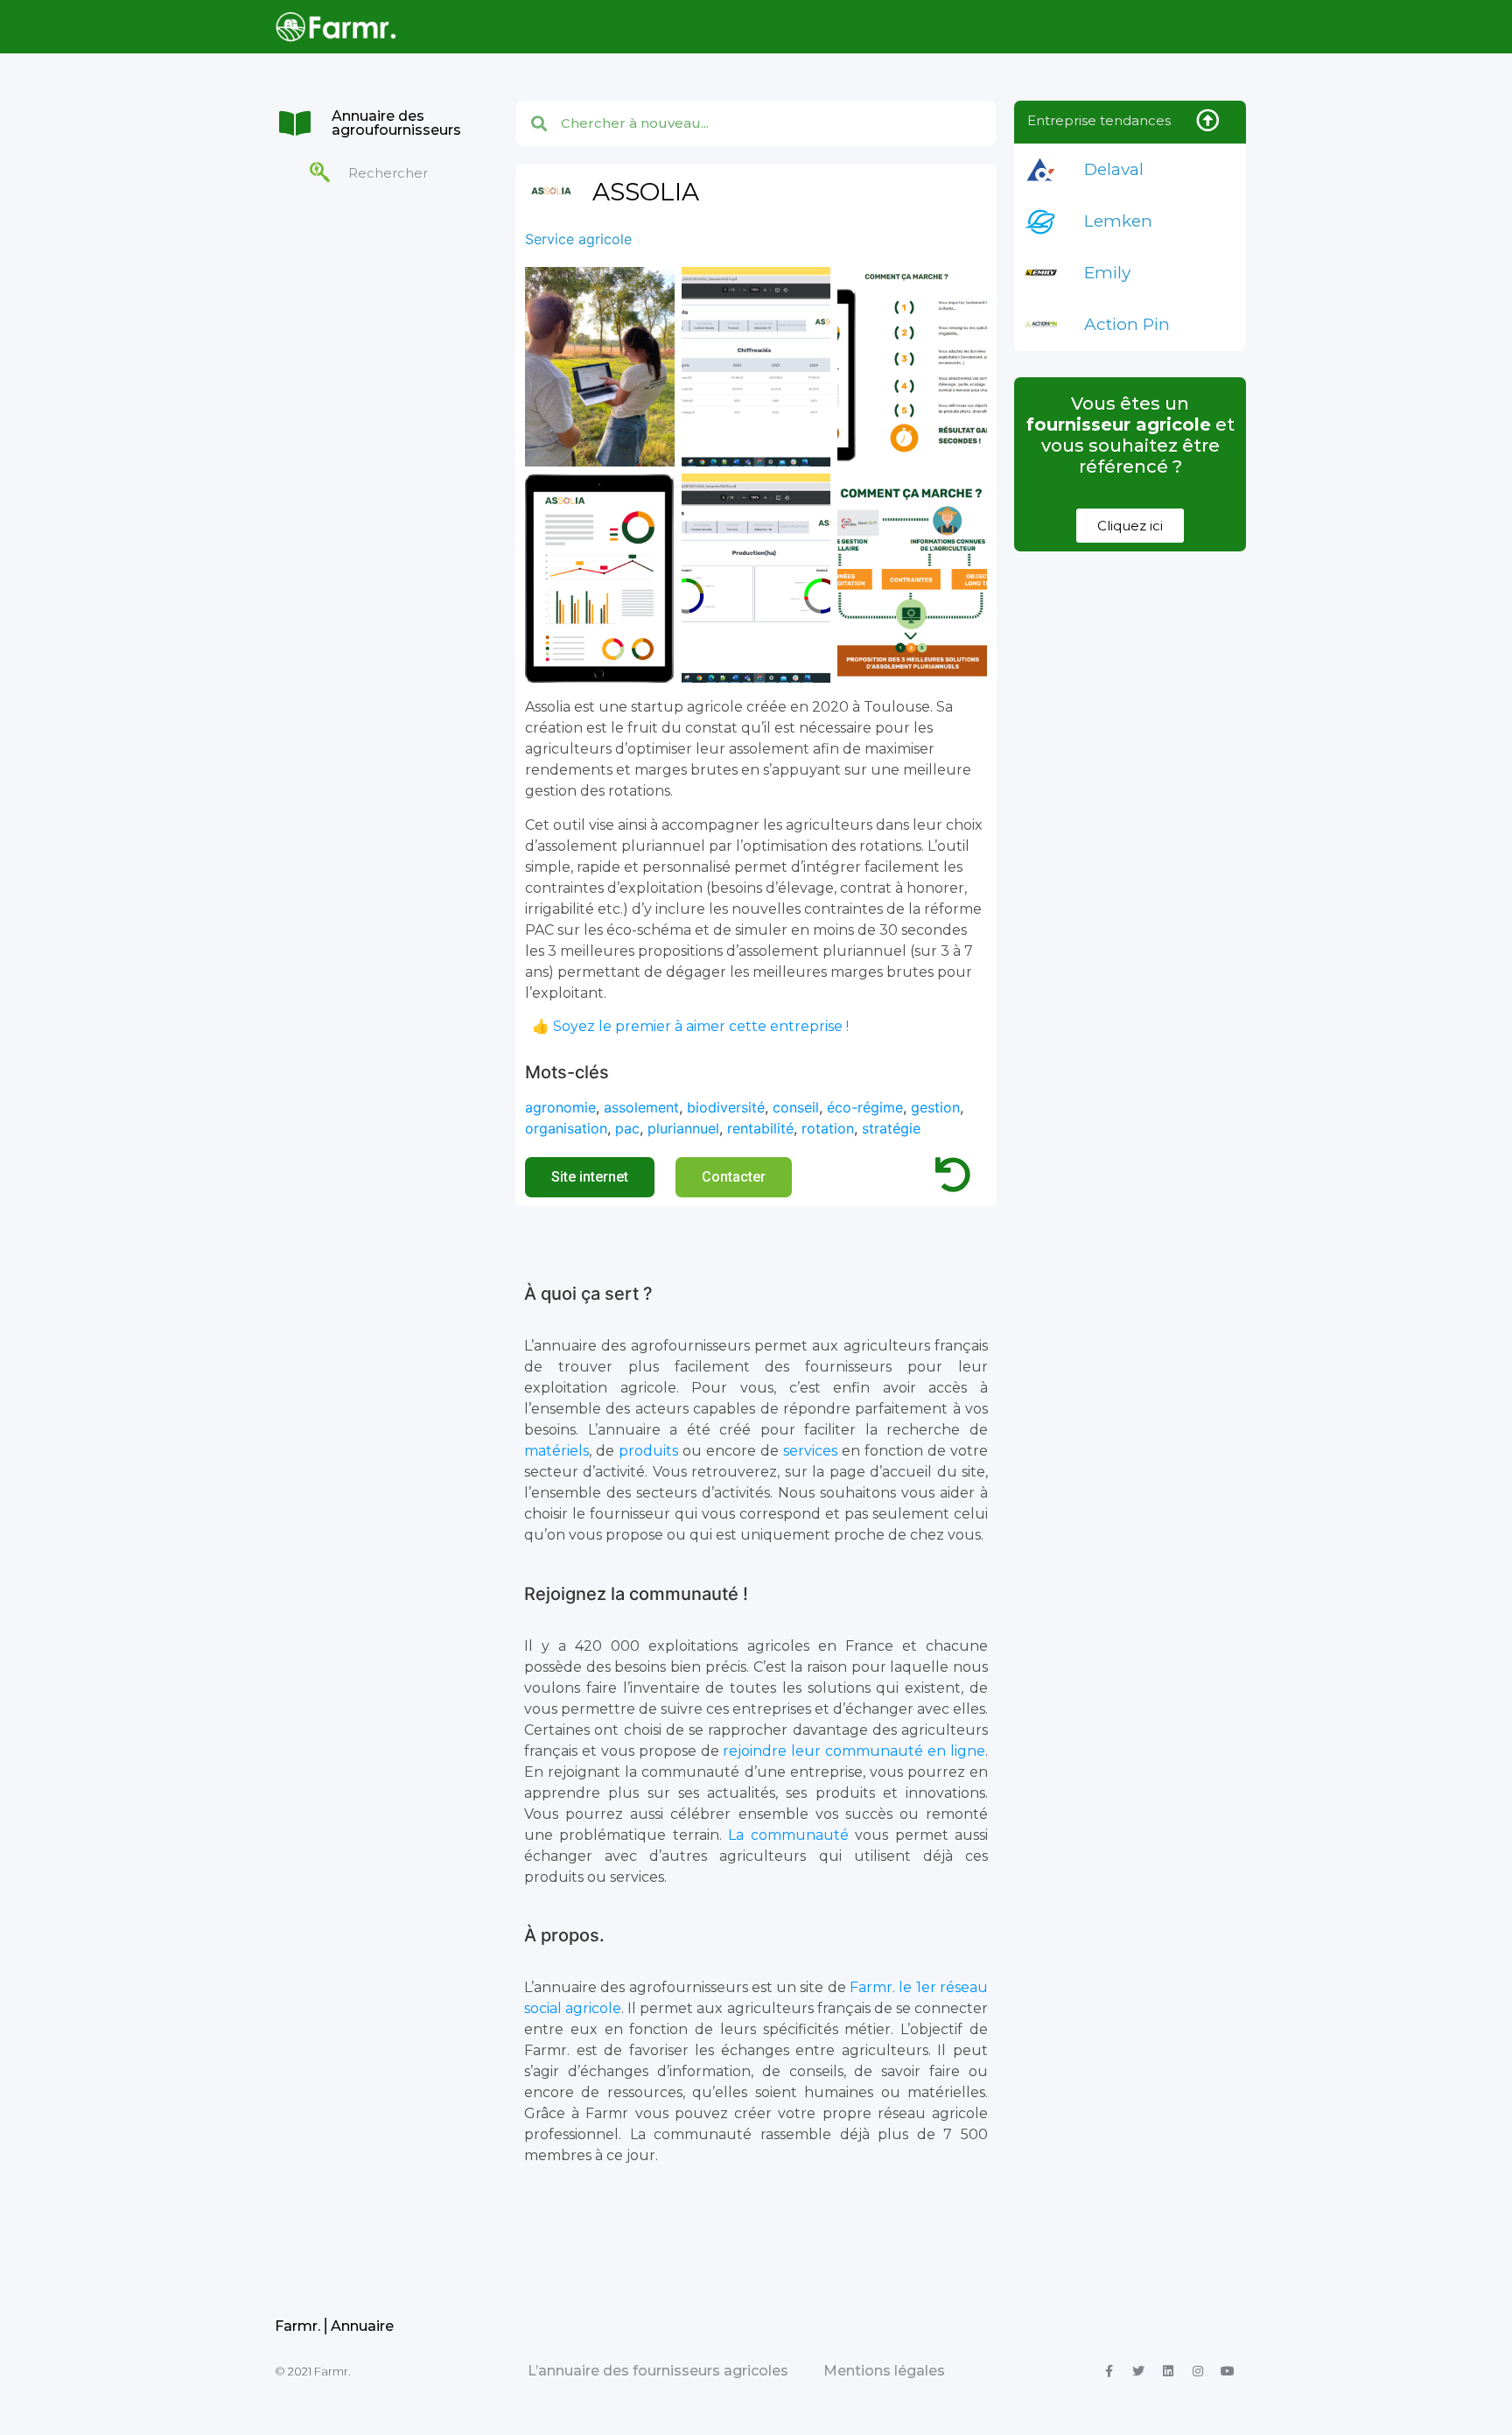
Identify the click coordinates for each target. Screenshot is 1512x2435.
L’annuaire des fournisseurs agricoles (658, 2371)
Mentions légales (884, 2371)
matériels (556, 1451)
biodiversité (726, 1107)
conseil (796, 1107)
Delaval (1114, 169)
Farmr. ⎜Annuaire (334, 2326)
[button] (590, 1177)
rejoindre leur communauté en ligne (854, 1751)
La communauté (788, 1835)
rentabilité (760, 1128)
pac (627, 1128)
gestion (935, 1107)
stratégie (891, 1128)
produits (648, 1451)
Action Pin (1127, 324)
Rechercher (388, 173)
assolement (641, 1107)
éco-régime (865, 1107)
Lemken (1118, 221)
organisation (566, 1128)
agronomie (560, 1107)
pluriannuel (683, 1128)
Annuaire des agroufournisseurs (396, 123)
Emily (1107, 273)
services (810, 1451)
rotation (828, 1128)
